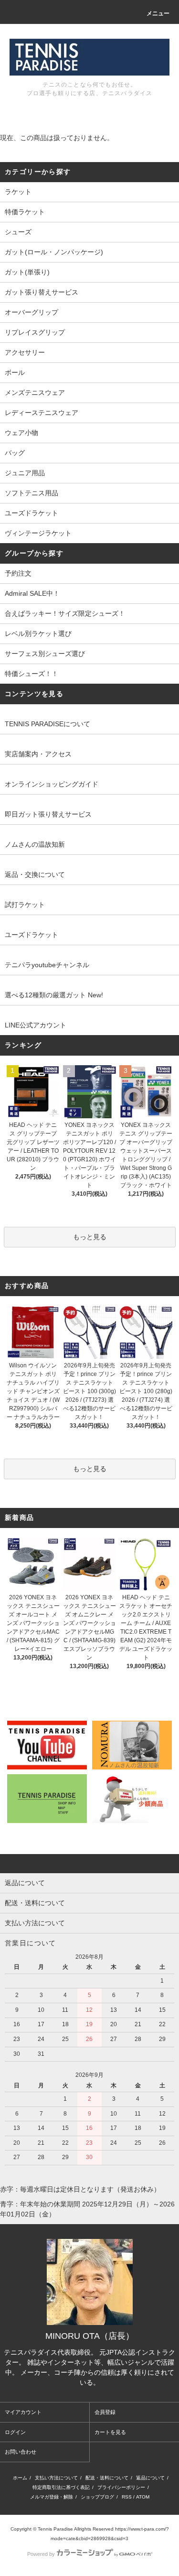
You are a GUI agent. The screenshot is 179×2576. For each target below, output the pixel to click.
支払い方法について (56, 2478)
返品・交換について (35, 874)
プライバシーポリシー (121, 2487)
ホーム (20, 2478)
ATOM (143, 2497)
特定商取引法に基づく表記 (61, 2487)
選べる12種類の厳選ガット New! (54, 995)
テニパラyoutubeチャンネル (47, 965)
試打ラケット (25, 905)
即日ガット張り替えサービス (48, 814)
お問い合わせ (21, 2452)
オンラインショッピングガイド (52, 784)
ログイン (15, 2432)
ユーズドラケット (32, 935)
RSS (127, 2497)
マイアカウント (23, 2412)
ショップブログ (97, 2497)
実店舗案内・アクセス (38, 754)
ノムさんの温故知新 (35, 844)
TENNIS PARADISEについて (47, 724)
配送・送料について (107, 2478)
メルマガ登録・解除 (52, 2497)
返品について (150, 2478)
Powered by (41, 2554)
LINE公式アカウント (36, 1025)
